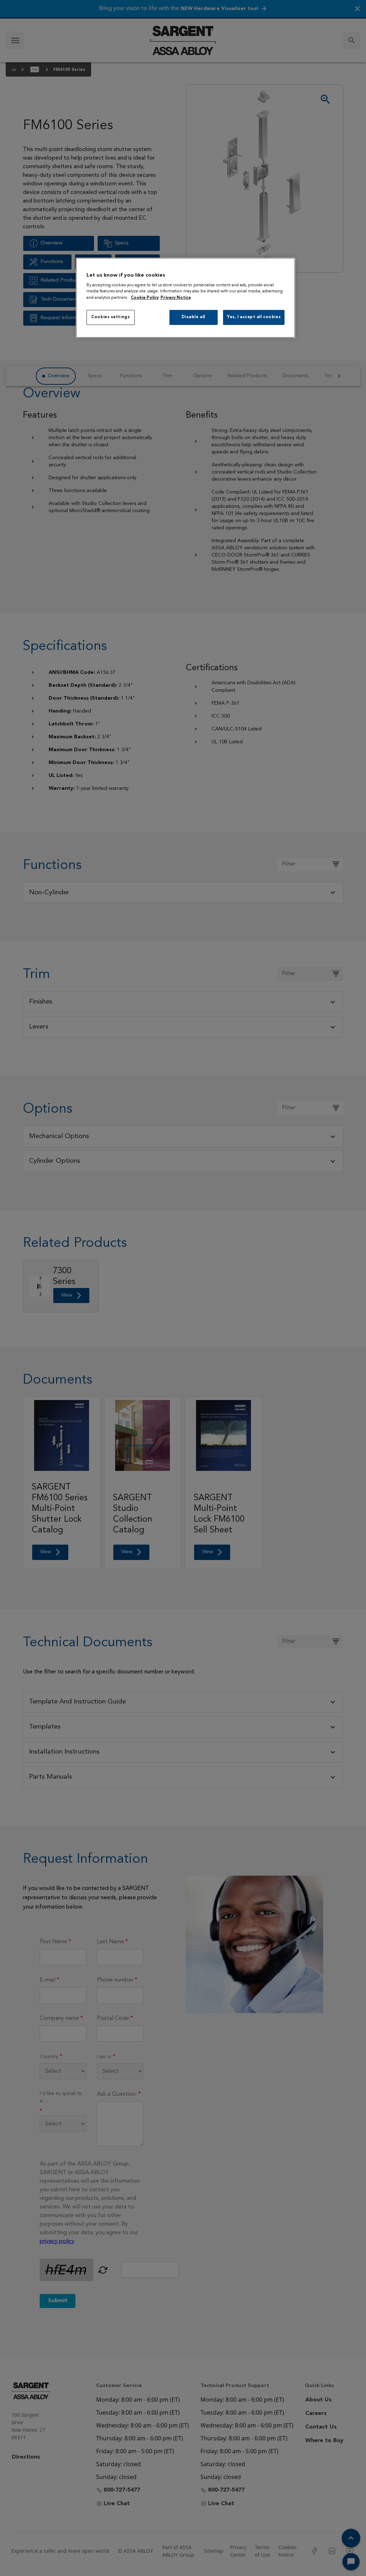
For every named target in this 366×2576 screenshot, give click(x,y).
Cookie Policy (145, 298)
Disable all (193, 317)
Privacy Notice (176, 298)
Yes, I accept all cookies (254, 317)
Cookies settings (110, 317)
